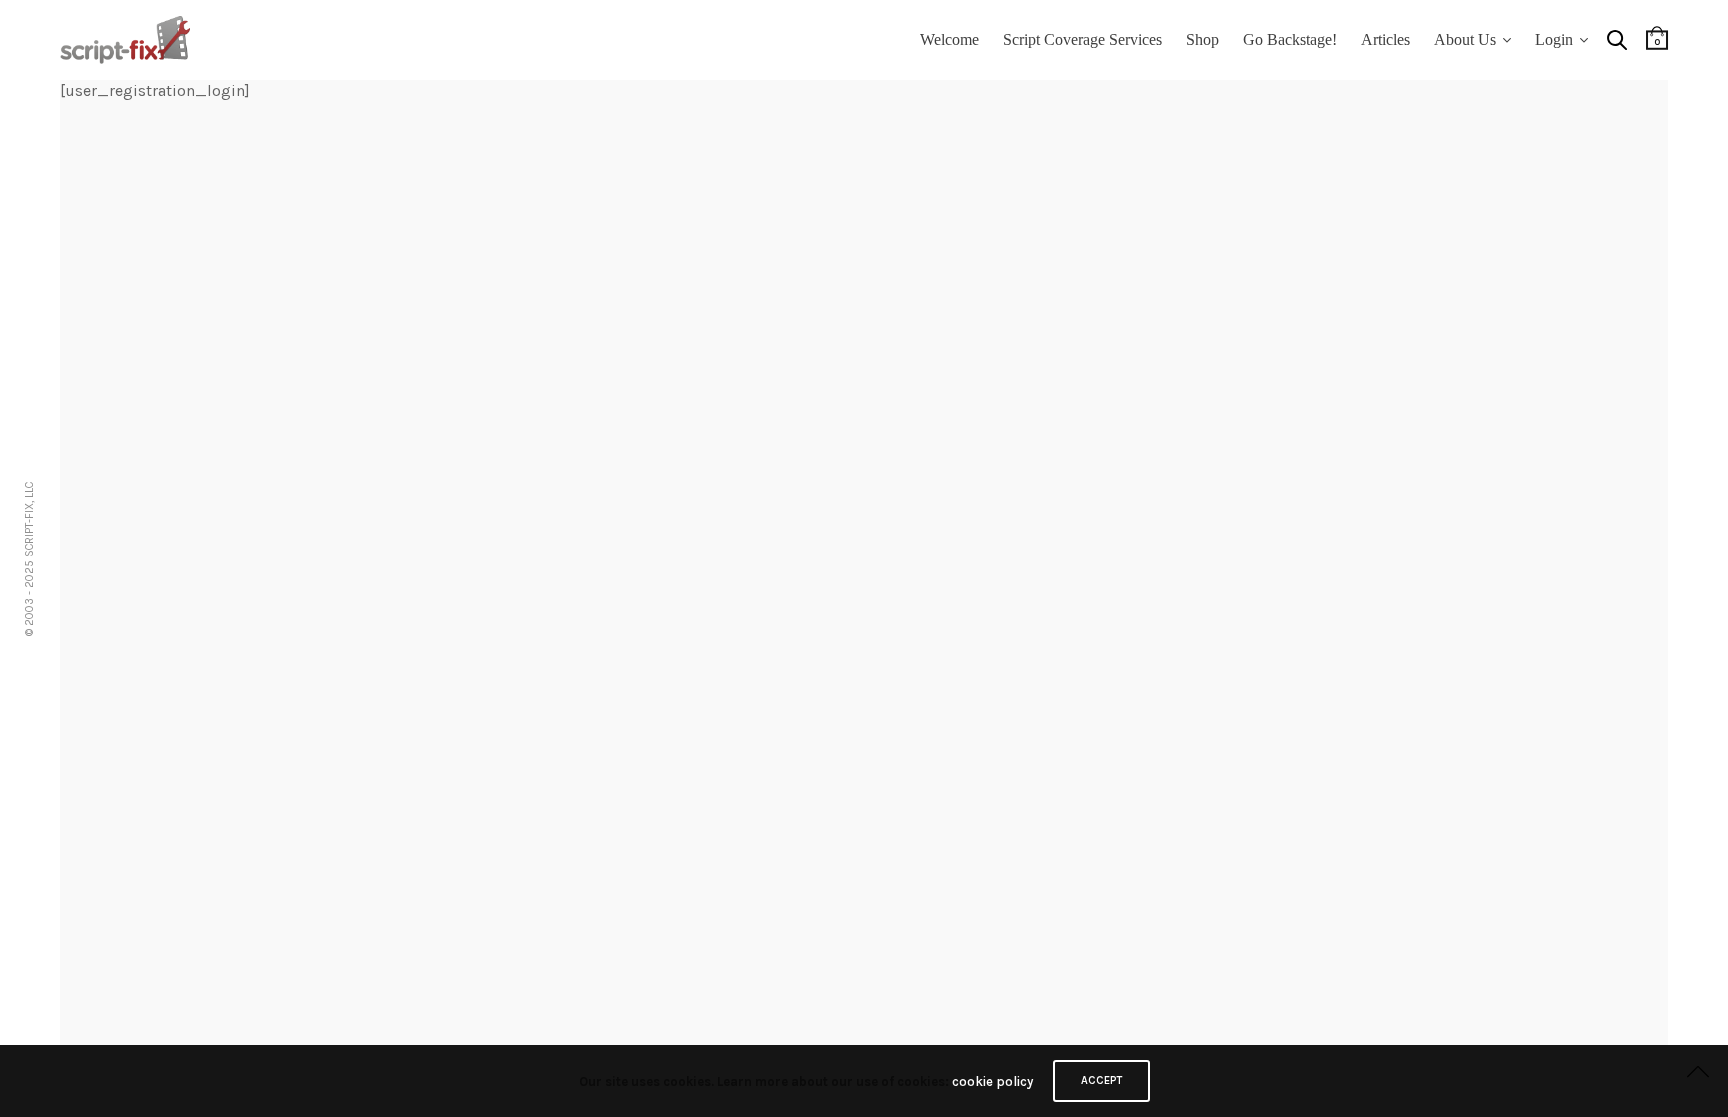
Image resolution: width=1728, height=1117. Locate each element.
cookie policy (992, 1081)
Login (1554, 39)
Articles (1385, 39)
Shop (1202, 39)
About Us (1465, 39)
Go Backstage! (1290, 39)
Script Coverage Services (1082, 39)
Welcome (949, 39)
